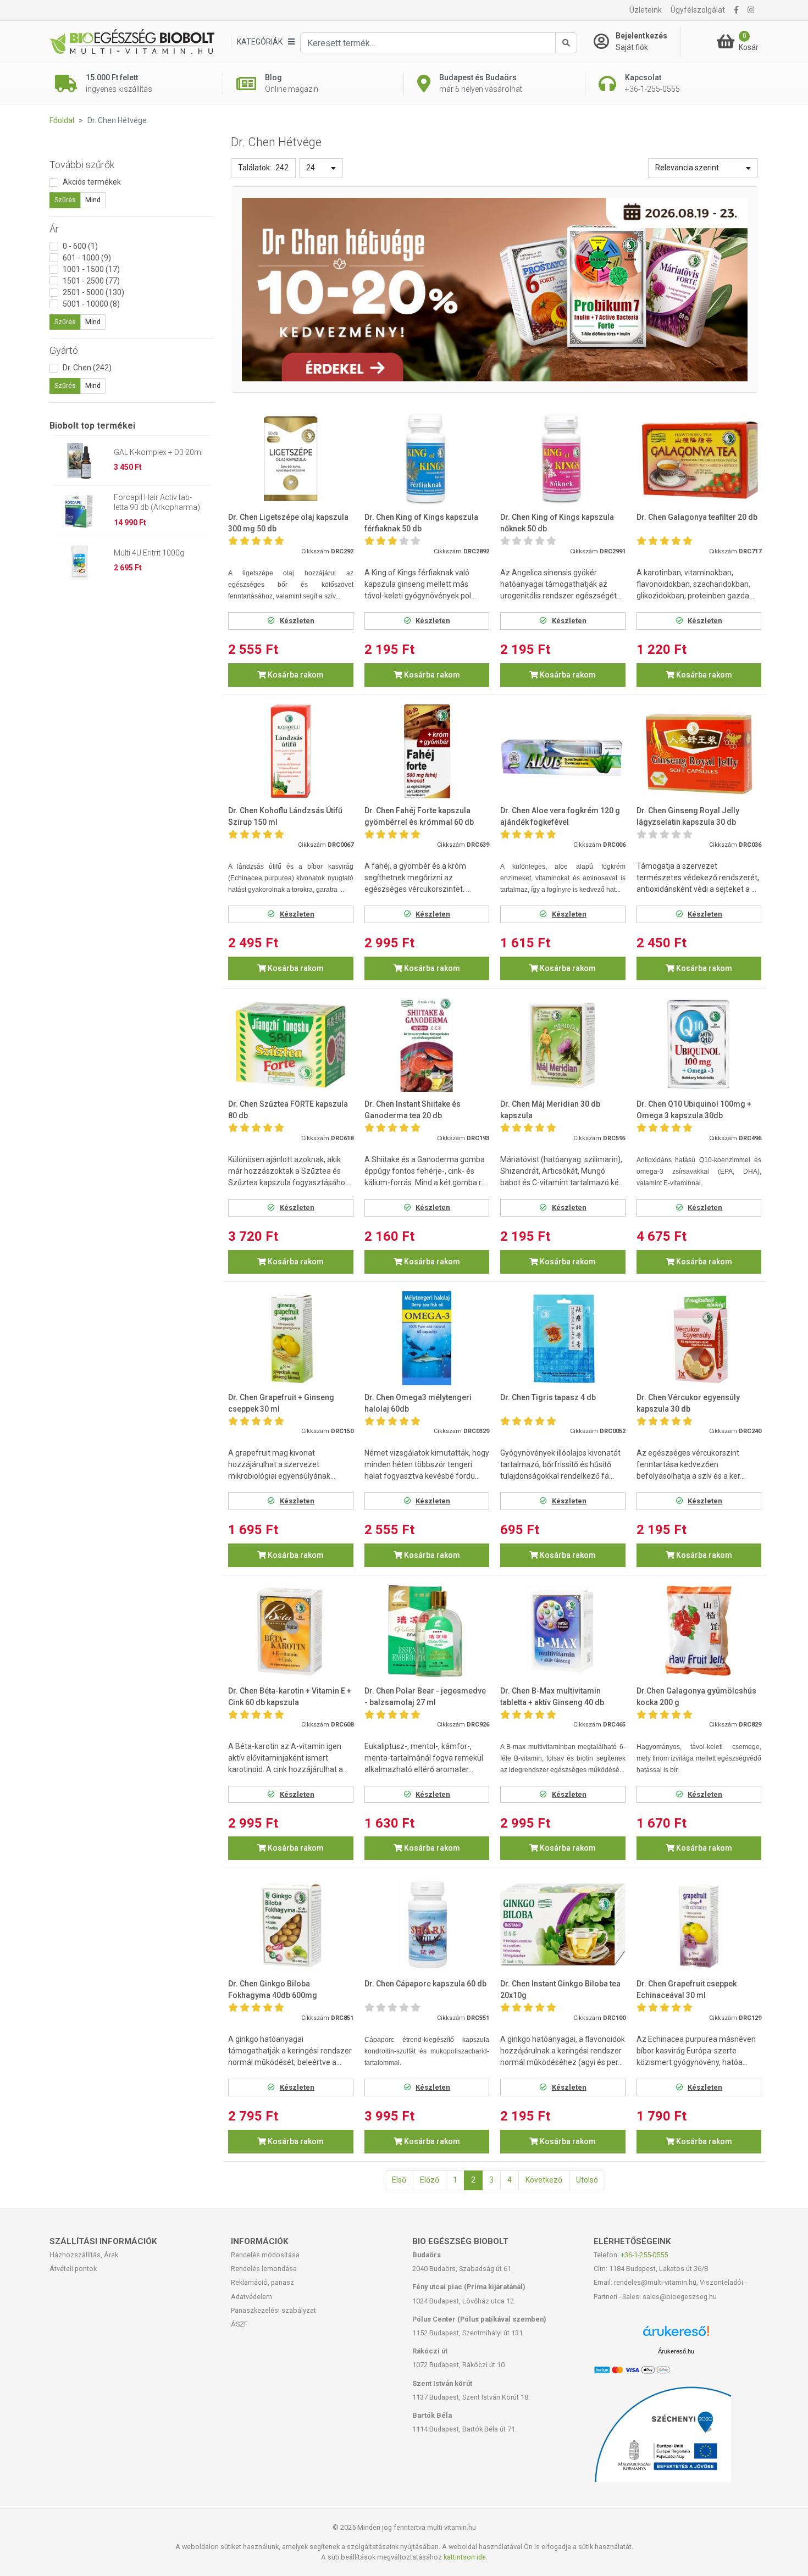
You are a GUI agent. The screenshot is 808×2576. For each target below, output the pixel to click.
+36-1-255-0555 (644, 2255)
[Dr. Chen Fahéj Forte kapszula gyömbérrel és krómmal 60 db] (427, 751)
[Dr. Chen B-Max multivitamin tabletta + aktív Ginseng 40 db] (563, 1632)
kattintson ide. (466, 2557)
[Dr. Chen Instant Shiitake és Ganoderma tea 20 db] (427, 1045)
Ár (54, 229)
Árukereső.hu (676, 2351)
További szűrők (82, 165)
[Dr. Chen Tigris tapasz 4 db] (563, 1338)
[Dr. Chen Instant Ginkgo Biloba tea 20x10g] (563, 1925)
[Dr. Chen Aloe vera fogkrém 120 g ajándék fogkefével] (563, 751)
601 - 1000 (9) (87, 258)
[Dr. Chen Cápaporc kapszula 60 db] (427, 1925)
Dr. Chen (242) (87, 368)
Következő (544, 2180)
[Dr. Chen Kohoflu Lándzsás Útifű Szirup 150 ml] (291, 751)
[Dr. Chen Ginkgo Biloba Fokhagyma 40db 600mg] (291, 1925)
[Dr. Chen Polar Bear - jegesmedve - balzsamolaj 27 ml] (427, 1632)
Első (399, 2180)
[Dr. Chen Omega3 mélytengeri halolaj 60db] (427, 1338)
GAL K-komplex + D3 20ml (158, 452)
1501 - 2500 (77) (91, 281)
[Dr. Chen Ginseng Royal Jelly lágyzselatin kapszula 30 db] (699, 751)
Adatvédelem (251, 2297)
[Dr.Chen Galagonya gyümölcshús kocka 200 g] (699, 1632)
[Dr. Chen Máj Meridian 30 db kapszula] (563, 1045)
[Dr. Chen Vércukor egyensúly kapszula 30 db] (699, 1338)
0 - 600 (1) (80, 246)
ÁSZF (239, 2324)
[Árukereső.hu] (676, 2335)
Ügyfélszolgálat (698, 10)
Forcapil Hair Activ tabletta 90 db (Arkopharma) (157, 502)
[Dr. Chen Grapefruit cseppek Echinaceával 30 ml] (699, 1925)
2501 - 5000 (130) (93, 292)
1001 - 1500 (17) (91, 269)
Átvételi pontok (73, 2269)
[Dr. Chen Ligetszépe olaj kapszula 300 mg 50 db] (291, 459)
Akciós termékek (92, 182)
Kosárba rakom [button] (295, 675)
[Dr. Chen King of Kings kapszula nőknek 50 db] (563, 459)
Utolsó (587, 2180)
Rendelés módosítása (265, 2255)
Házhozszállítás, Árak (84, 2255)
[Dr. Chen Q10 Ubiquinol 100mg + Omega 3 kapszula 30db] (699, 1045)
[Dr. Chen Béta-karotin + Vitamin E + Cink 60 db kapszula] (291, 1632)
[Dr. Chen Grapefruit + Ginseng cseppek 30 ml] (291, 1338)
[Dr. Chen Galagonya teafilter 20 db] (699, 459)
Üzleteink (646, 10)
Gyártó (64, 350)
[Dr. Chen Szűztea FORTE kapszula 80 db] (291, 1045)
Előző (430, 2180)
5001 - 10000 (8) (91, 304)
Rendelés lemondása (264, 2269)
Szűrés (65, 200)
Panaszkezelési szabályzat (273, 2310)
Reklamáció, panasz (262, 2282)
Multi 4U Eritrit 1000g (149, 553)
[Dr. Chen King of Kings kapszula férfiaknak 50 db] (427, 459)
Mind (93, 200)
